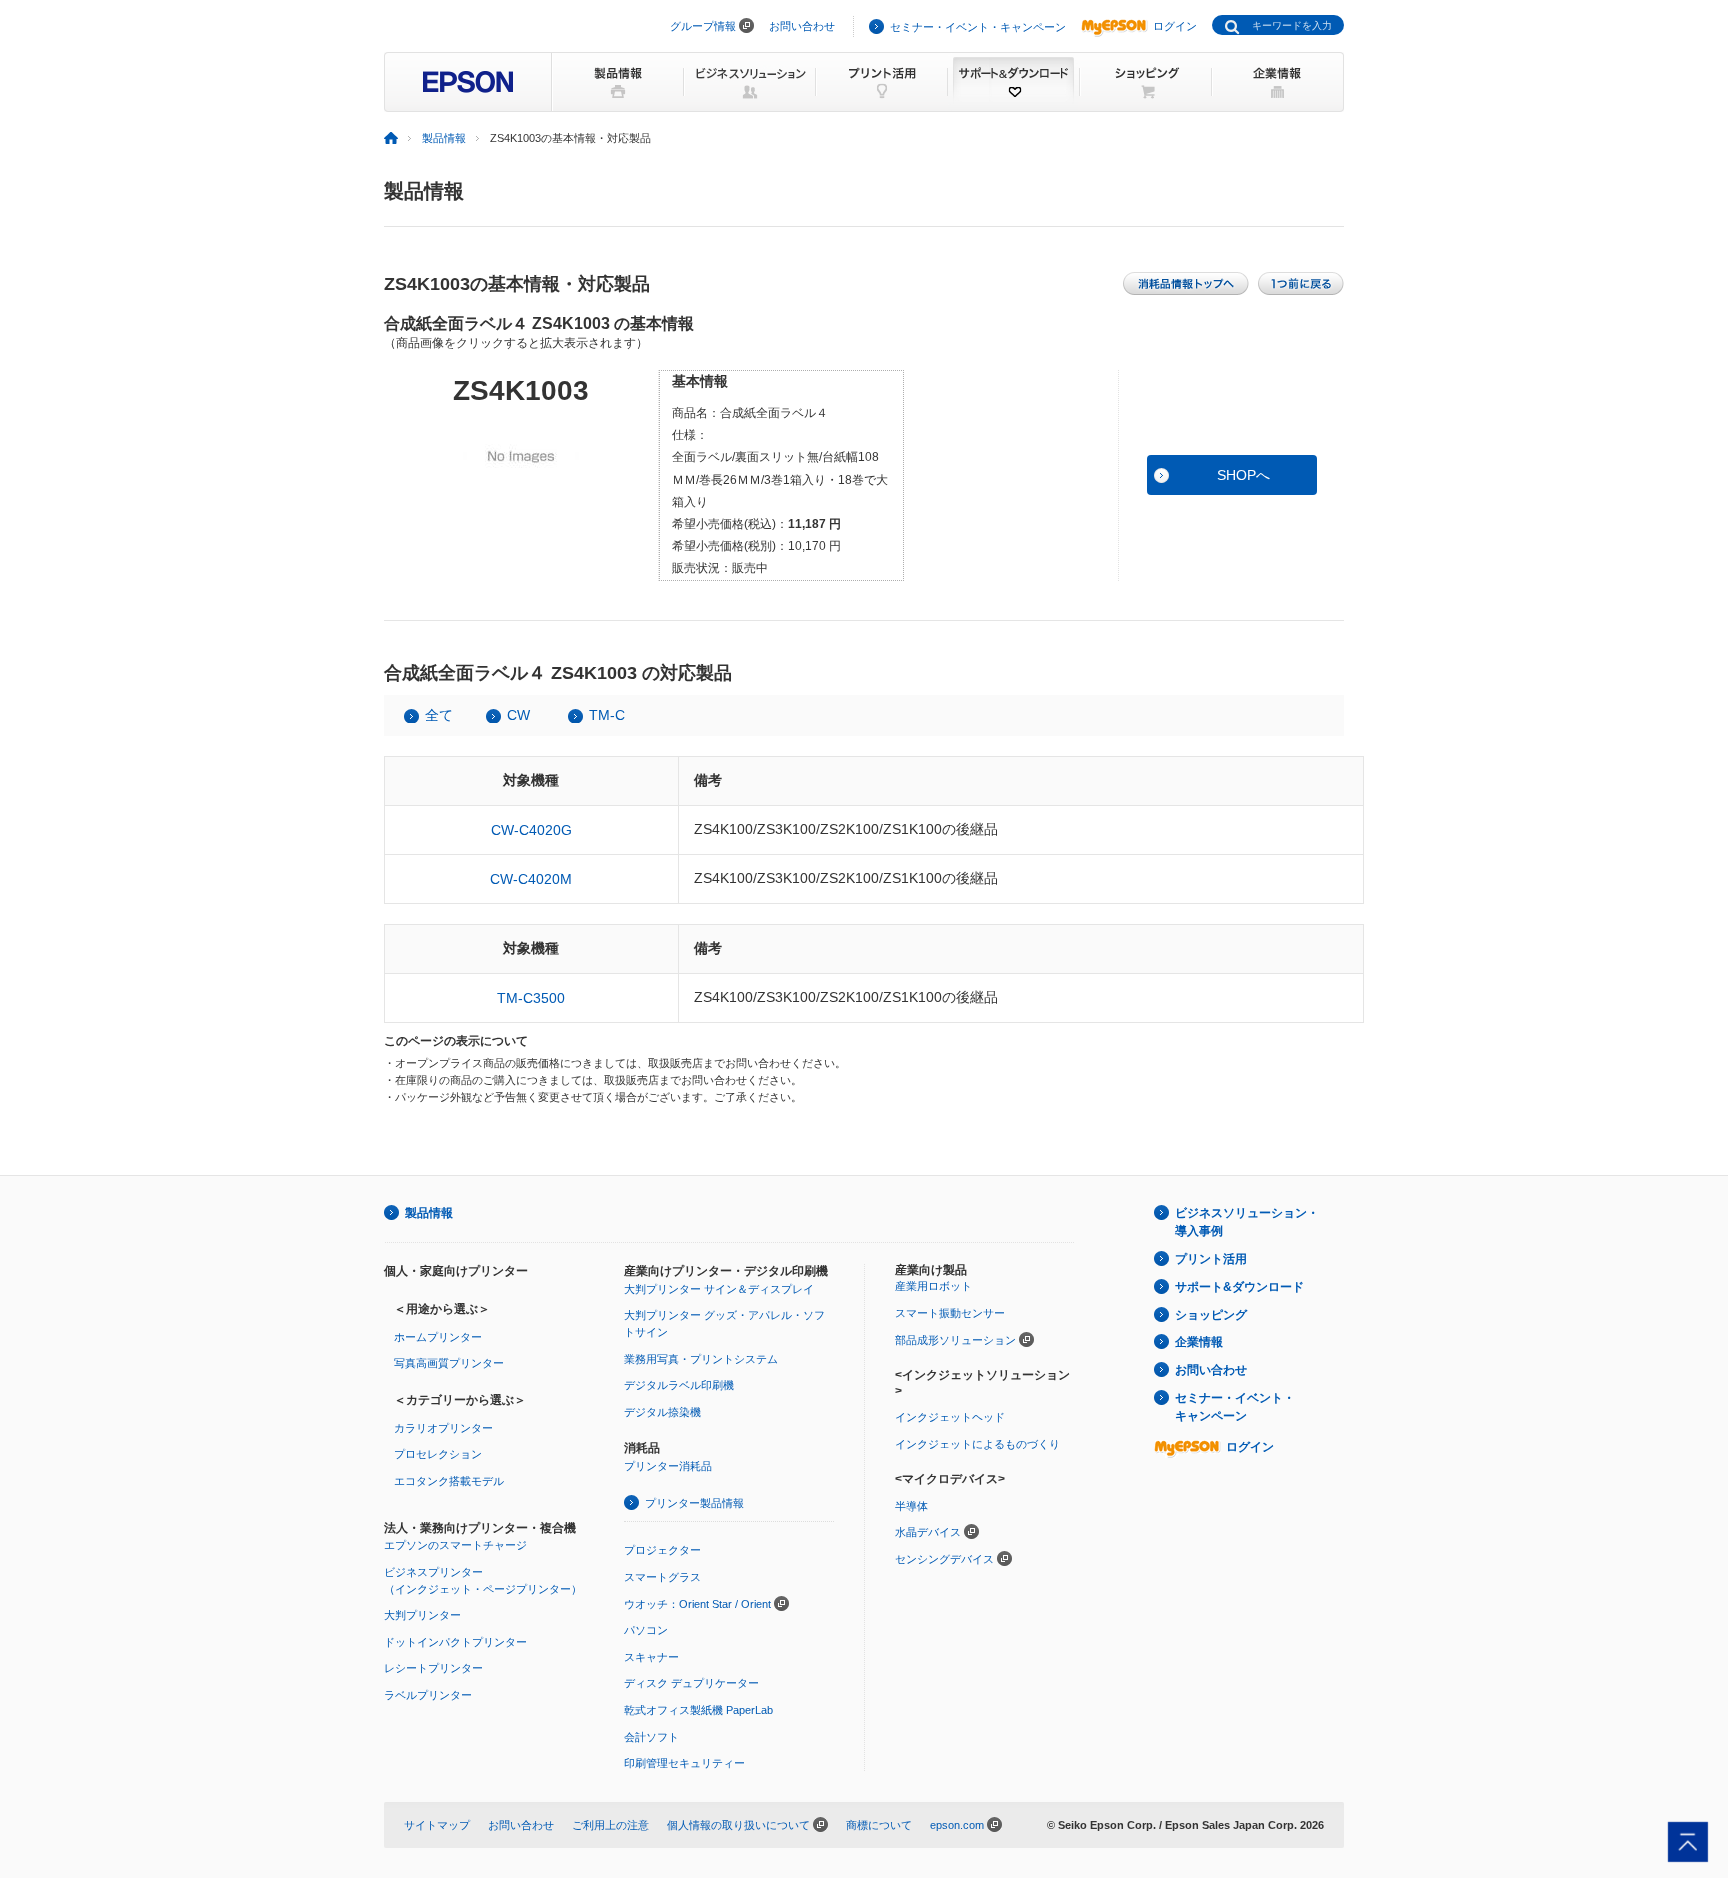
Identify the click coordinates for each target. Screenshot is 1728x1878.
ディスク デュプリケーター (691, 1683)
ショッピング (1211, 1315)
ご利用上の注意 (610, 1825)
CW (518, 715)
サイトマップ (437, 1825)
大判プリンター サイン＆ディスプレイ (719, 1289)
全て (439, 715)
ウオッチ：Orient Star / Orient (697, 1604)
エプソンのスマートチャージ (455, 1545)
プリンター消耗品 (668, 1466)
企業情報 (1199, 1342)
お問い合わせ (802, 26)
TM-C (607, 715)
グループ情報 (703, 26)
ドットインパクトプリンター (455, 1642)
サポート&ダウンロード (1239, 1287)
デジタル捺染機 (662, 1412)
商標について (879, 1825)
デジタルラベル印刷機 (679, 1385)
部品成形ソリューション (955, 1340)
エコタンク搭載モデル (449, 1481)
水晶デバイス (928, 1532)
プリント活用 (1211, 1259)
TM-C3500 (531, 998)
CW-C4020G (531, 830)
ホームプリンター (438, 1337)
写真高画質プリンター (449, 1363)
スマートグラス (662, 1577)
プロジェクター (662, 1550)
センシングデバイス (944, 1559)
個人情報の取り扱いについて (738, 1825)
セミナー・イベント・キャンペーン (978, 27)
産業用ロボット (933, 1286)
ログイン (1175, 26)
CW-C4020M (531, 879)
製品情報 (444, 138)
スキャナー (651, 1657)
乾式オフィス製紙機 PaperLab (698, 1710)
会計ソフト (651, 1737)
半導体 (911, 1506)
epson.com (957, 1825)
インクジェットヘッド (950, 1417)
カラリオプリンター (443, 1428)
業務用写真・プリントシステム (701, 1359)
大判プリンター (422, 1615)
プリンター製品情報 (694, 1503)
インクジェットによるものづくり (977, 1444)
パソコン (646, 1630)
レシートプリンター (433, 1668)
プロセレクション (438, 1454)
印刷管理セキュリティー (684, 1763)
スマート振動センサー (950, 1313)
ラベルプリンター (428, 1695)
